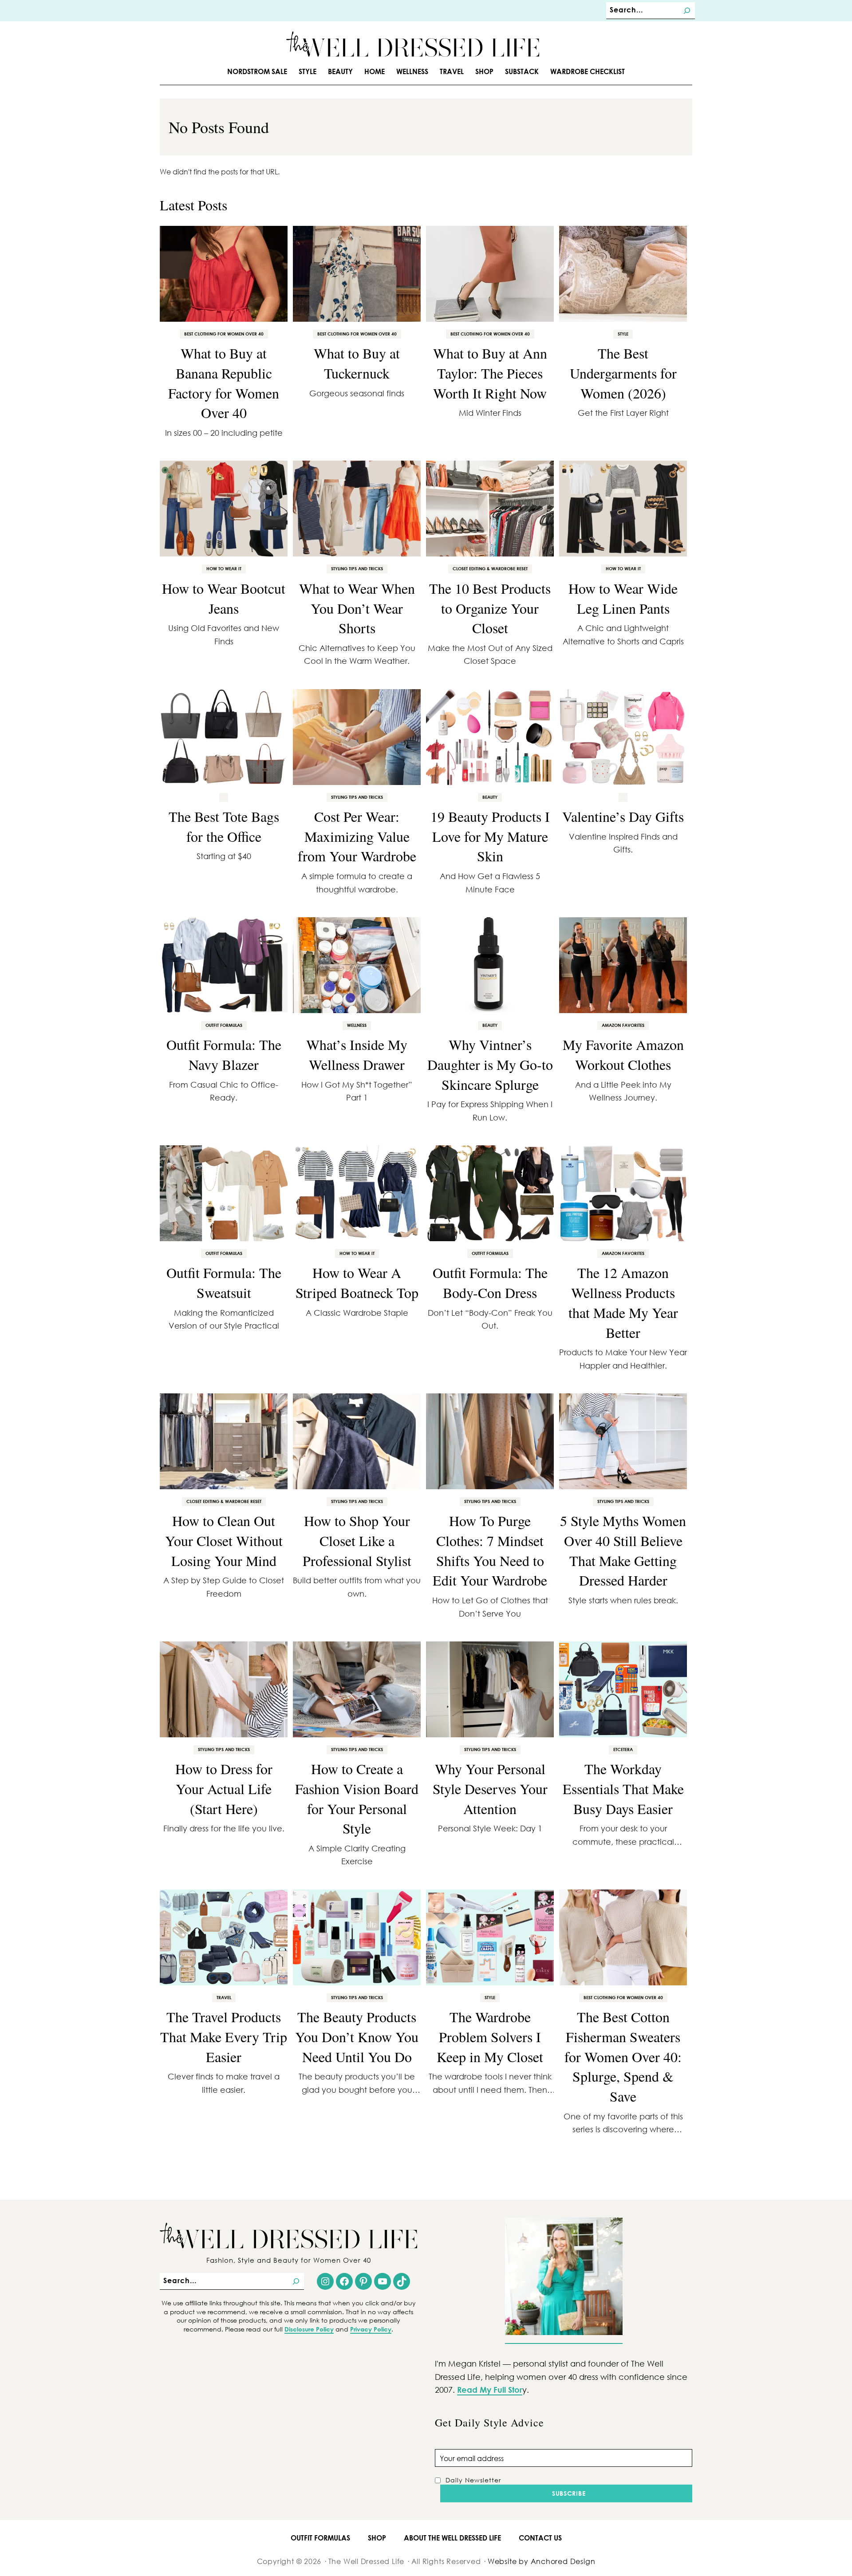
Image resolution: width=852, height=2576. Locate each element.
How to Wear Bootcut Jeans (224, 598)
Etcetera (623, 1749)
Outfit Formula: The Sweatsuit (224, 1282)
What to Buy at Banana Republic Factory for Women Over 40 (224, 383)
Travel (224, 1997)
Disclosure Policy (309, 2329)
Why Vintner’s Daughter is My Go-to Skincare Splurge (490, 1064)
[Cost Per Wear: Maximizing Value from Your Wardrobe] (357, 737)
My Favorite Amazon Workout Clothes (623, 1054)
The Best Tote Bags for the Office (224, 826)
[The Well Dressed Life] (413, 44)
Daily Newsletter (473, 2480)
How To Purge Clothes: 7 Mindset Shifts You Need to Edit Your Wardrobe (490, 1550)
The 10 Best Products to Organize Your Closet (490, 608)
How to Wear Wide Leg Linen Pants (623, 598)
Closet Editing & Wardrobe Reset (490, 568)
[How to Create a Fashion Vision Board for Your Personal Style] (357, 1689)
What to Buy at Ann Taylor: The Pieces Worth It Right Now (490, 373)
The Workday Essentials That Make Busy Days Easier (623, 1789)
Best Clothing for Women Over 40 (224, 334)
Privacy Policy (371, 2329)
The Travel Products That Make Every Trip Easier (224, 2037)
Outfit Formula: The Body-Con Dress (490, 1282)
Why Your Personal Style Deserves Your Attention (490, 1789)
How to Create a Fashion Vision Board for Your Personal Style (357, 1798)
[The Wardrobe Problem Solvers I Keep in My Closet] (490, 1937)
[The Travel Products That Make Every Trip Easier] (224, 1937)
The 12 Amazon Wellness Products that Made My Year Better (623, 1302)
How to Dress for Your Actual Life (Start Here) (224, 1789)
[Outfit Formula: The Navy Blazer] (224, 965)
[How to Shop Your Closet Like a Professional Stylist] (357, 1441)
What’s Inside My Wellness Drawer (357, 1054)
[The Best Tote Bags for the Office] (224, 737)
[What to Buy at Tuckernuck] (357, 274)
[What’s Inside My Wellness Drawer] (357, 965)
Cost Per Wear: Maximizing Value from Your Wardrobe (357, 836)
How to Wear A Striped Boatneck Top (357, 1282)
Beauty (490, 797)
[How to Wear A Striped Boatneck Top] (357, 1193)
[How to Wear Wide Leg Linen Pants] (623, 509)
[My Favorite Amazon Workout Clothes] (623, 965)
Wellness (357, 1025)
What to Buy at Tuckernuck (357, 363)
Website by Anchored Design (541, 2561)
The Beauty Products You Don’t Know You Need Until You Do (357, 2037)
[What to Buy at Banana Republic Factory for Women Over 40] (224, 274)
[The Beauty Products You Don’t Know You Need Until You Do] (357, 1937)
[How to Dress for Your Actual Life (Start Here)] (224, 1689)
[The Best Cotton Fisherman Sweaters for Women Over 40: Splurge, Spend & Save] (623, 1937)
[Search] (687, 11)
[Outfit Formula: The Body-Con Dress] (490, 1193)
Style (623, 334)
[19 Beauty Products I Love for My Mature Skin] (490, 737)
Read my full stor (490, 2390)
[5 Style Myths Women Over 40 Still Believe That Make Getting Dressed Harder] (623, 1441)
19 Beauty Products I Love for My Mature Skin (490, 836)
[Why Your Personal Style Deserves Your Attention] (490, 1689)
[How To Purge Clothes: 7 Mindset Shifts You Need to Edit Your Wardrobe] (490, 1441)
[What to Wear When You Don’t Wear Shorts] (357, 509)
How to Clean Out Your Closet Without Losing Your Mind (224, 1540)
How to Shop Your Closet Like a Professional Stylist (357, 1540)
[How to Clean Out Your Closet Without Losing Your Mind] (224, 1441)
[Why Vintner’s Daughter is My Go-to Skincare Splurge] (490, 965)
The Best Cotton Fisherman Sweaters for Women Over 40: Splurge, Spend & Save (623, 2056)
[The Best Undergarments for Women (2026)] (623, 274)
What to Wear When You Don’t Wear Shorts (357, 608)
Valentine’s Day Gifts (623, 816)
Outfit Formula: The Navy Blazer (224, 1054)
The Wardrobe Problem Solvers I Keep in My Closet (490, 2037)
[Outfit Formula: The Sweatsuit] (224, 1193)
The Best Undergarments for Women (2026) (623, 373)
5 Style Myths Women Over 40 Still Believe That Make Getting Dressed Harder (623, 1550)
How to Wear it (224, 568)
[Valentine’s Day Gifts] (623, 737)
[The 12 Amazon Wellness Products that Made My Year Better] (623, 1193)
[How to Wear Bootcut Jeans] (224, 509)
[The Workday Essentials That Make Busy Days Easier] (623, 1689)
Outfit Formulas (224, 1025)
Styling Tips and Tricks (357, 568)
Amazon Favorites (623, 1025)
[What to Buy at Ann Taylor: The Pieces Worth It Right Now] (490, 274)
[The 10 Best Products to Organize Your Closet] (490, 509)
